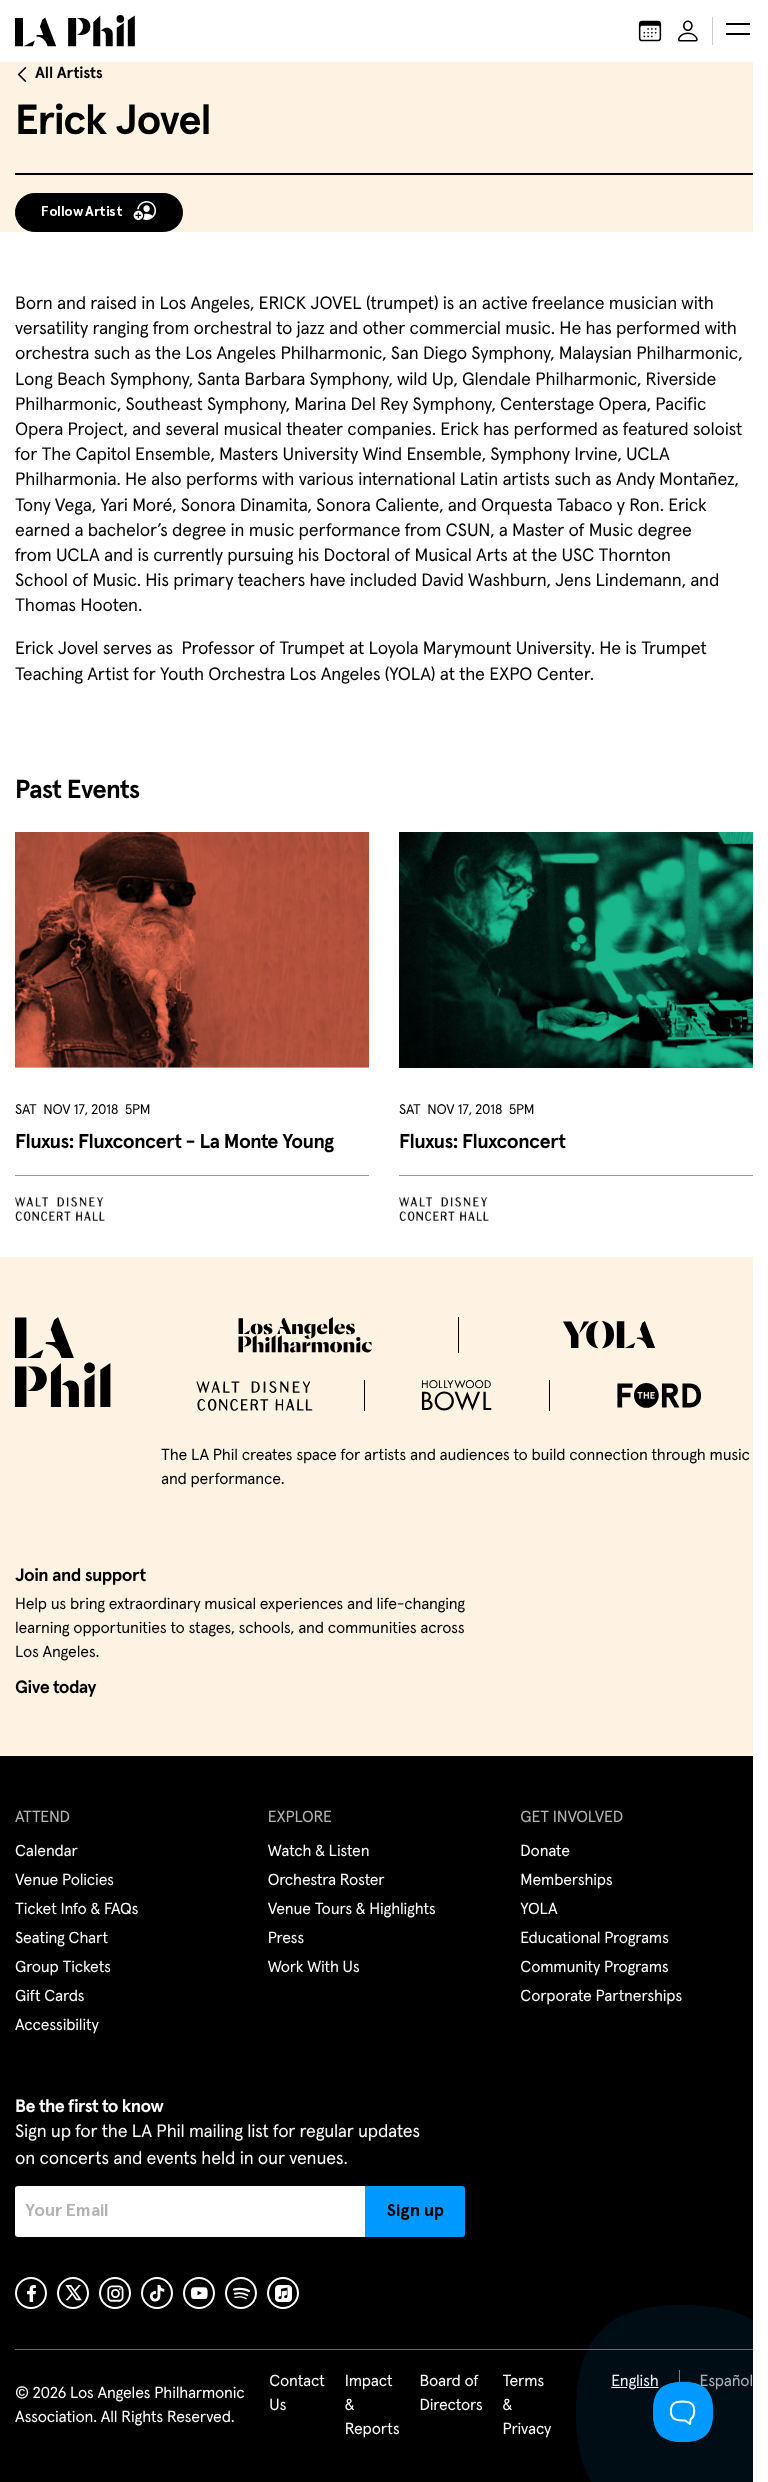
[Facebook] (31, 2293)
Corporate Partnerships (601, 1997)
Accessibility (57, 2026)
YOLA (538, 1910)
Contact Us (297, 2394)
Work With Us (314, 1968)
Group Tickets (63, 1968)
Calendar (46, 1852)
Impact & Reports (372, 2406)
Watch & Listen (319, 1852)
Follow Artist (82, 212)
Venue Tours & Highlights (352, 1910)
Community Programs (594, 1968)
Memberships (566, 1881)
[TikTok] (157, 2293)
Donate (544, 1852)
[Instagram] (115, 2293)
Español (726, 2382)
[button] (738, 31)
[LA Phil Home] (75, 31)
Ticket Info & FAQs (76, 1910)
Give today (55, 1688)
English (634, 2382)
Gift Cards (49, 1997)
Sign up (415, 2211)
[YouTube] (199, 2293)
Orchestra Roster (326, 1881)
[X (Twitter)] (73, 2293)
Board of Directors (450, 2394)
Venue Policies (64, 1881)
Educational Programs (594, 1939)
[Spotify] (241, 2293)
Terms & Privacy (527, 2406)
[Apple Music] (283, 2293)
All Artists (69, 74)
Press (286, 1939)
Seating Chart (61, 1939)
